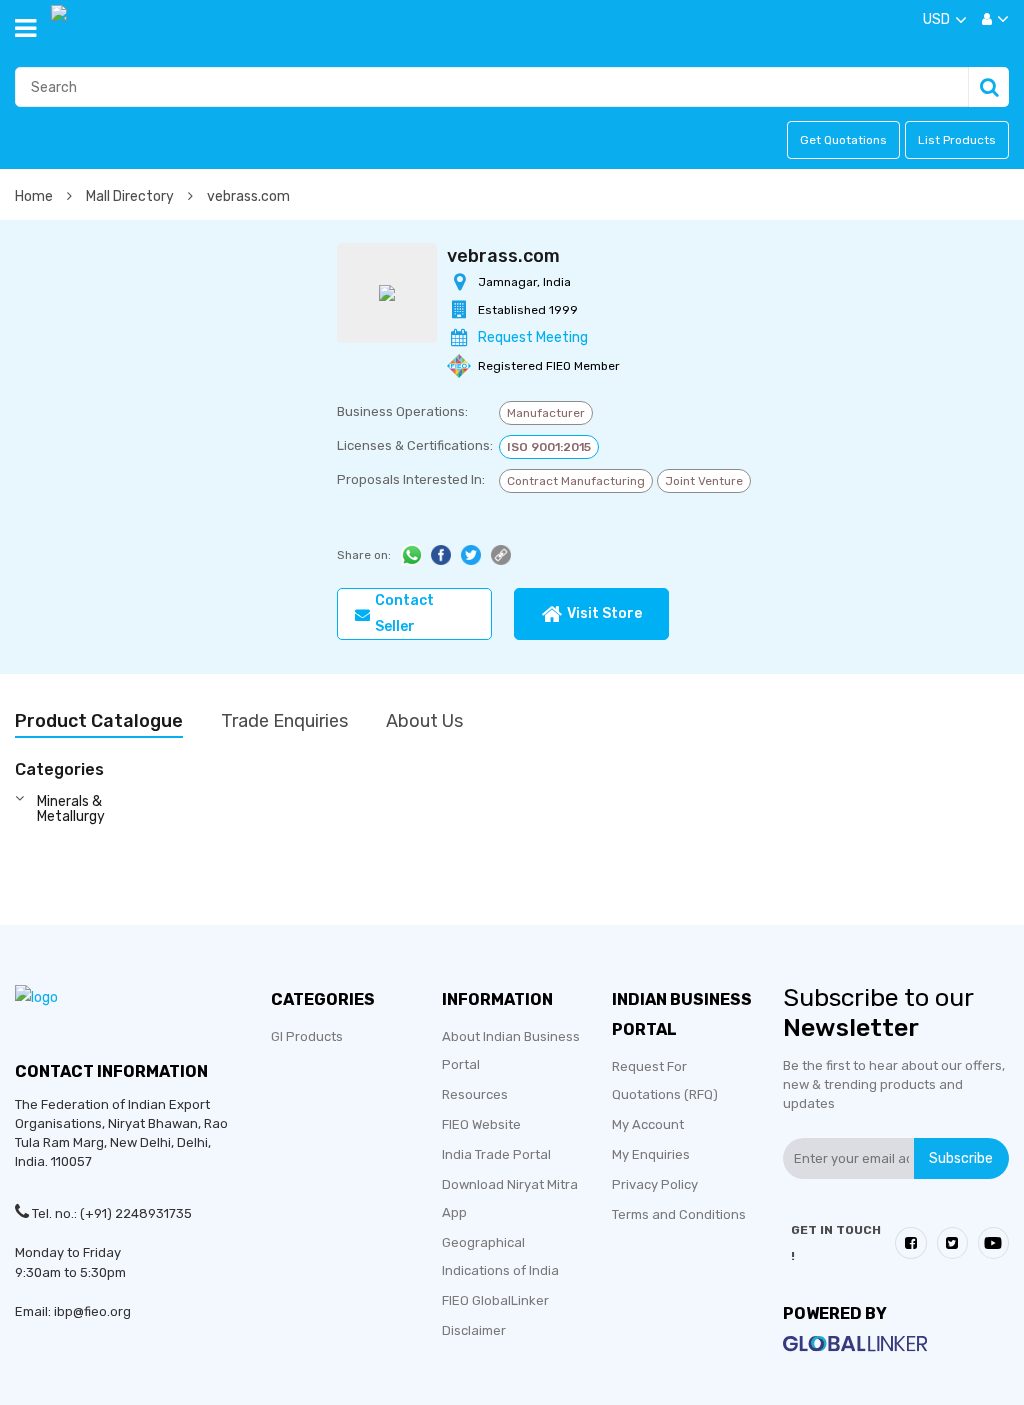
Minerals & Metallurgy (71, 809)
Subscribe (961, 1157)
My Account (648, 1124)
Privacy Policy (655, 1184)
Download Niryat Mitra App (510, 1198)
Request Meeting (533, 337)
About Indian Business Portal (511, 1050)
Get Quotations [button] (843, 140)
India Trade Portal (496, 1154)
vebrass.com (248, 196)
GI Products (307, 1036)
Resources (475, 1094)
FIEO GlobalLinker (495, 1300)
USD (936, 19)
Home (35, 196)
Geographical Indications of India (500, 1256)
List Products (957, 140)
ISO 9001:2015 (549, 447)
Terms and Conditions (679, 1214)
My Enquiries (651, 1154)
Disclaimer (474, 1330)
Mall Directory (131, 196)
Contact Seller (404, 613)
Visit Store (604, 613)
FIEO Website (481, 1124)
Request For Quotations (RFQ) (665, 1080)
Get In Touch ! (836, 1243)
